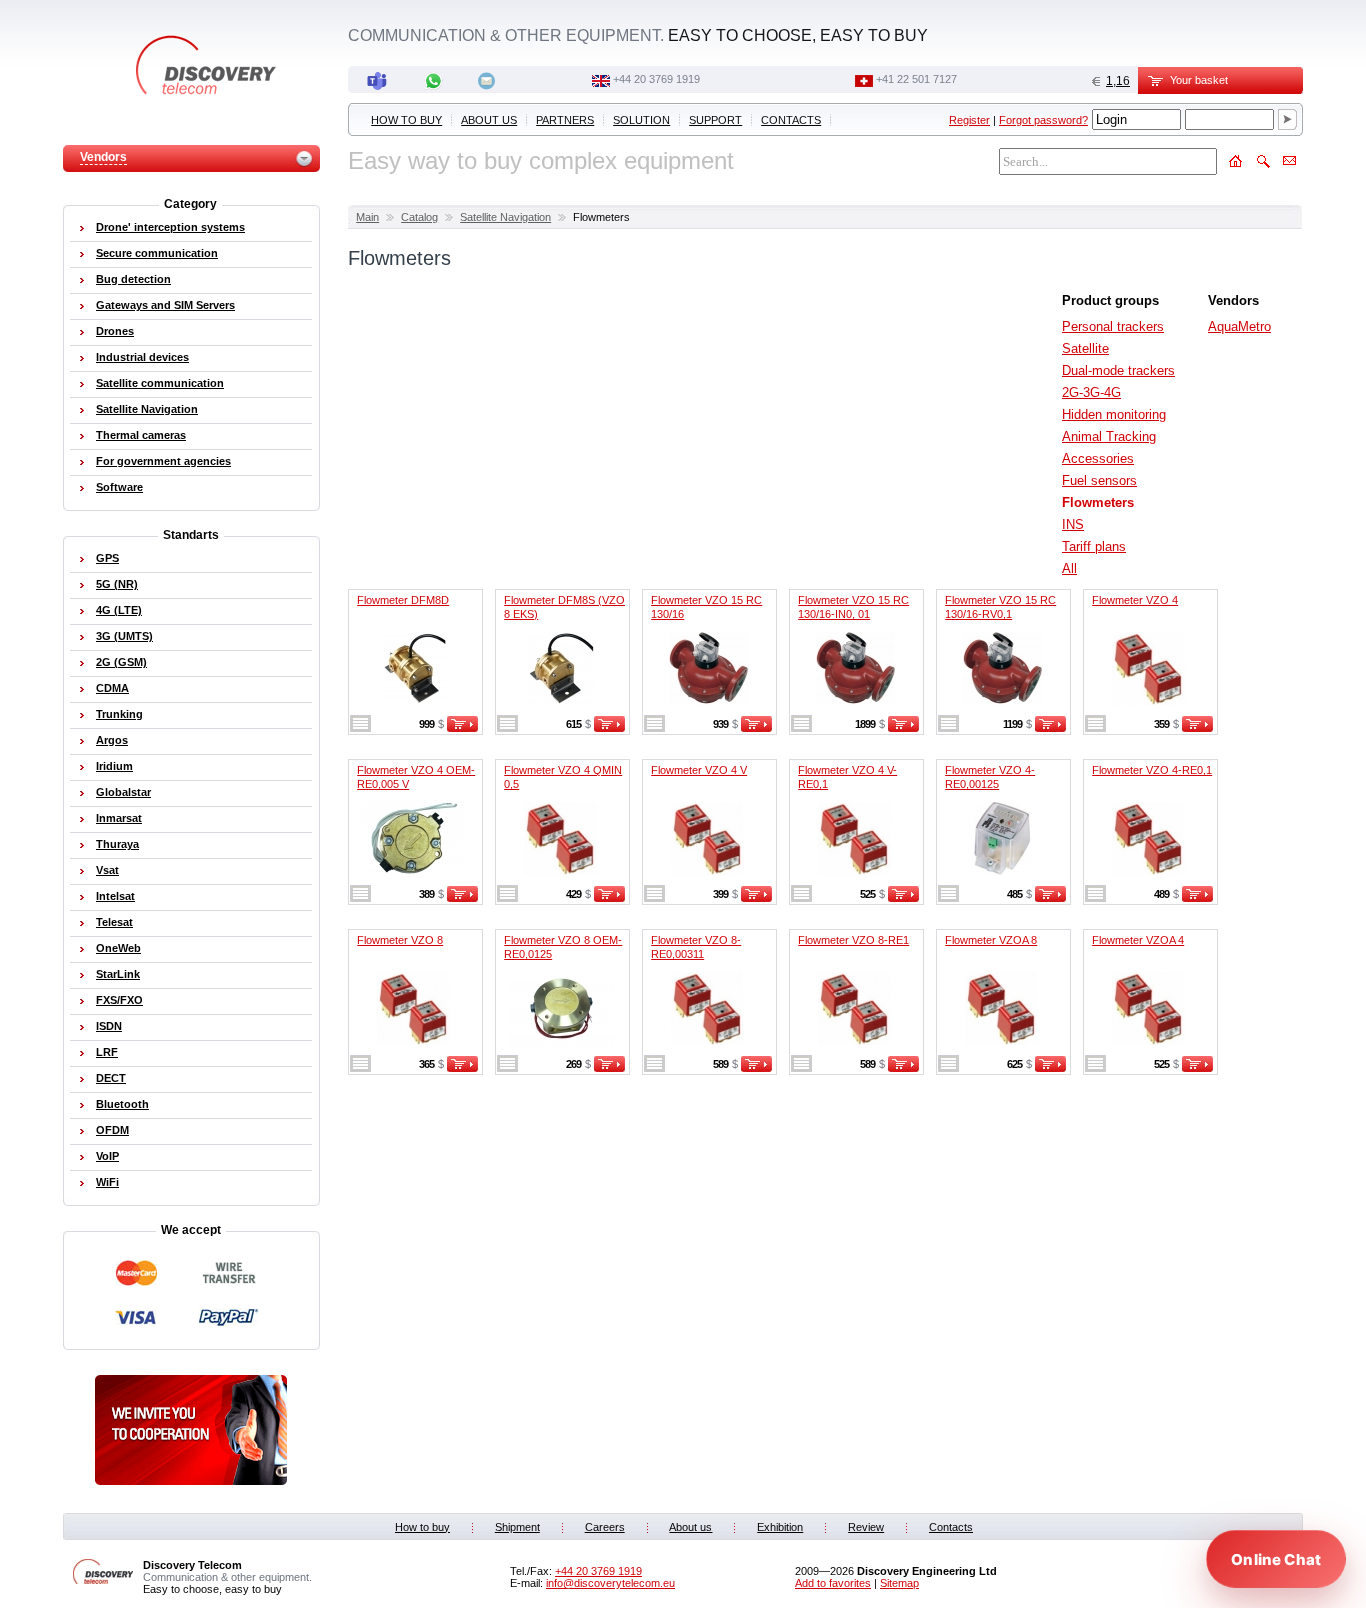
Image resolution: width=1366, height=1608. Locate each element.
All (1069, 568)
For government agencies (163, 461)
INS (1073, 524)
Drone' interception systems (170, 227)
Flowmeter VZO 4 (1135, 600)
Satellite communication (160, 383)
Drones (115, 331)
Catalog (419, 217)
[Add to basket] (462, 728)
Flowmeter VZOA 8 (991, 940)
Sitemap (899, 1583)
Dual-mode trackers (1118, 370)
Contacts (791, 120)
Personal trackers (1113, 326)
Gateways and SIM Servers (165, 305)
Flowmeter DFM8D (403, 600)
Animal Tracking (1109, 436)
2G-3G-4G (1091, 392)
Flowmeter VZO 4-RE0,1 (1152, 770)
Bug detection (133, 279)
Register (969, 120)
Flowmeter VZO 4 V (699, 770)
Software (119, 487)
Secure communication (157, 253)
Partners (565, 120)
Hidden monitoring (1114, 414)
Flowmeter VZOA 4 (1138, 940)
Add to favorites (833, 1583)
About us (489, 120)
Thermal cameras (141, 435)
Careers (605, 1527)
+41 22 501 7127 (916, 79)
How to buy (406, 120)
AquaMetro (1239, 326)
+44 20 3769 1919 (656, 79)
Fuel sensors (1099, 480)
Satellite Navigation (505, 217)
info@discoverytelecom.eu (610, 1583)
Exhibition (780, 1527)
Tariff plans (1094, 546)
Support (715, 120)
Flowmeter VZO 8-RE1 (853, 940)
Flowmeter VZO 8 (400, 940)
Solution (641, 120)
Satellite (1085, 348)
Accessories (1098, 458)
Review (866, 1527)
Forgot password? (1043, 120)
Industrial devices (142, 357)
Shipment (517, 1527)
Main (367, 217)
